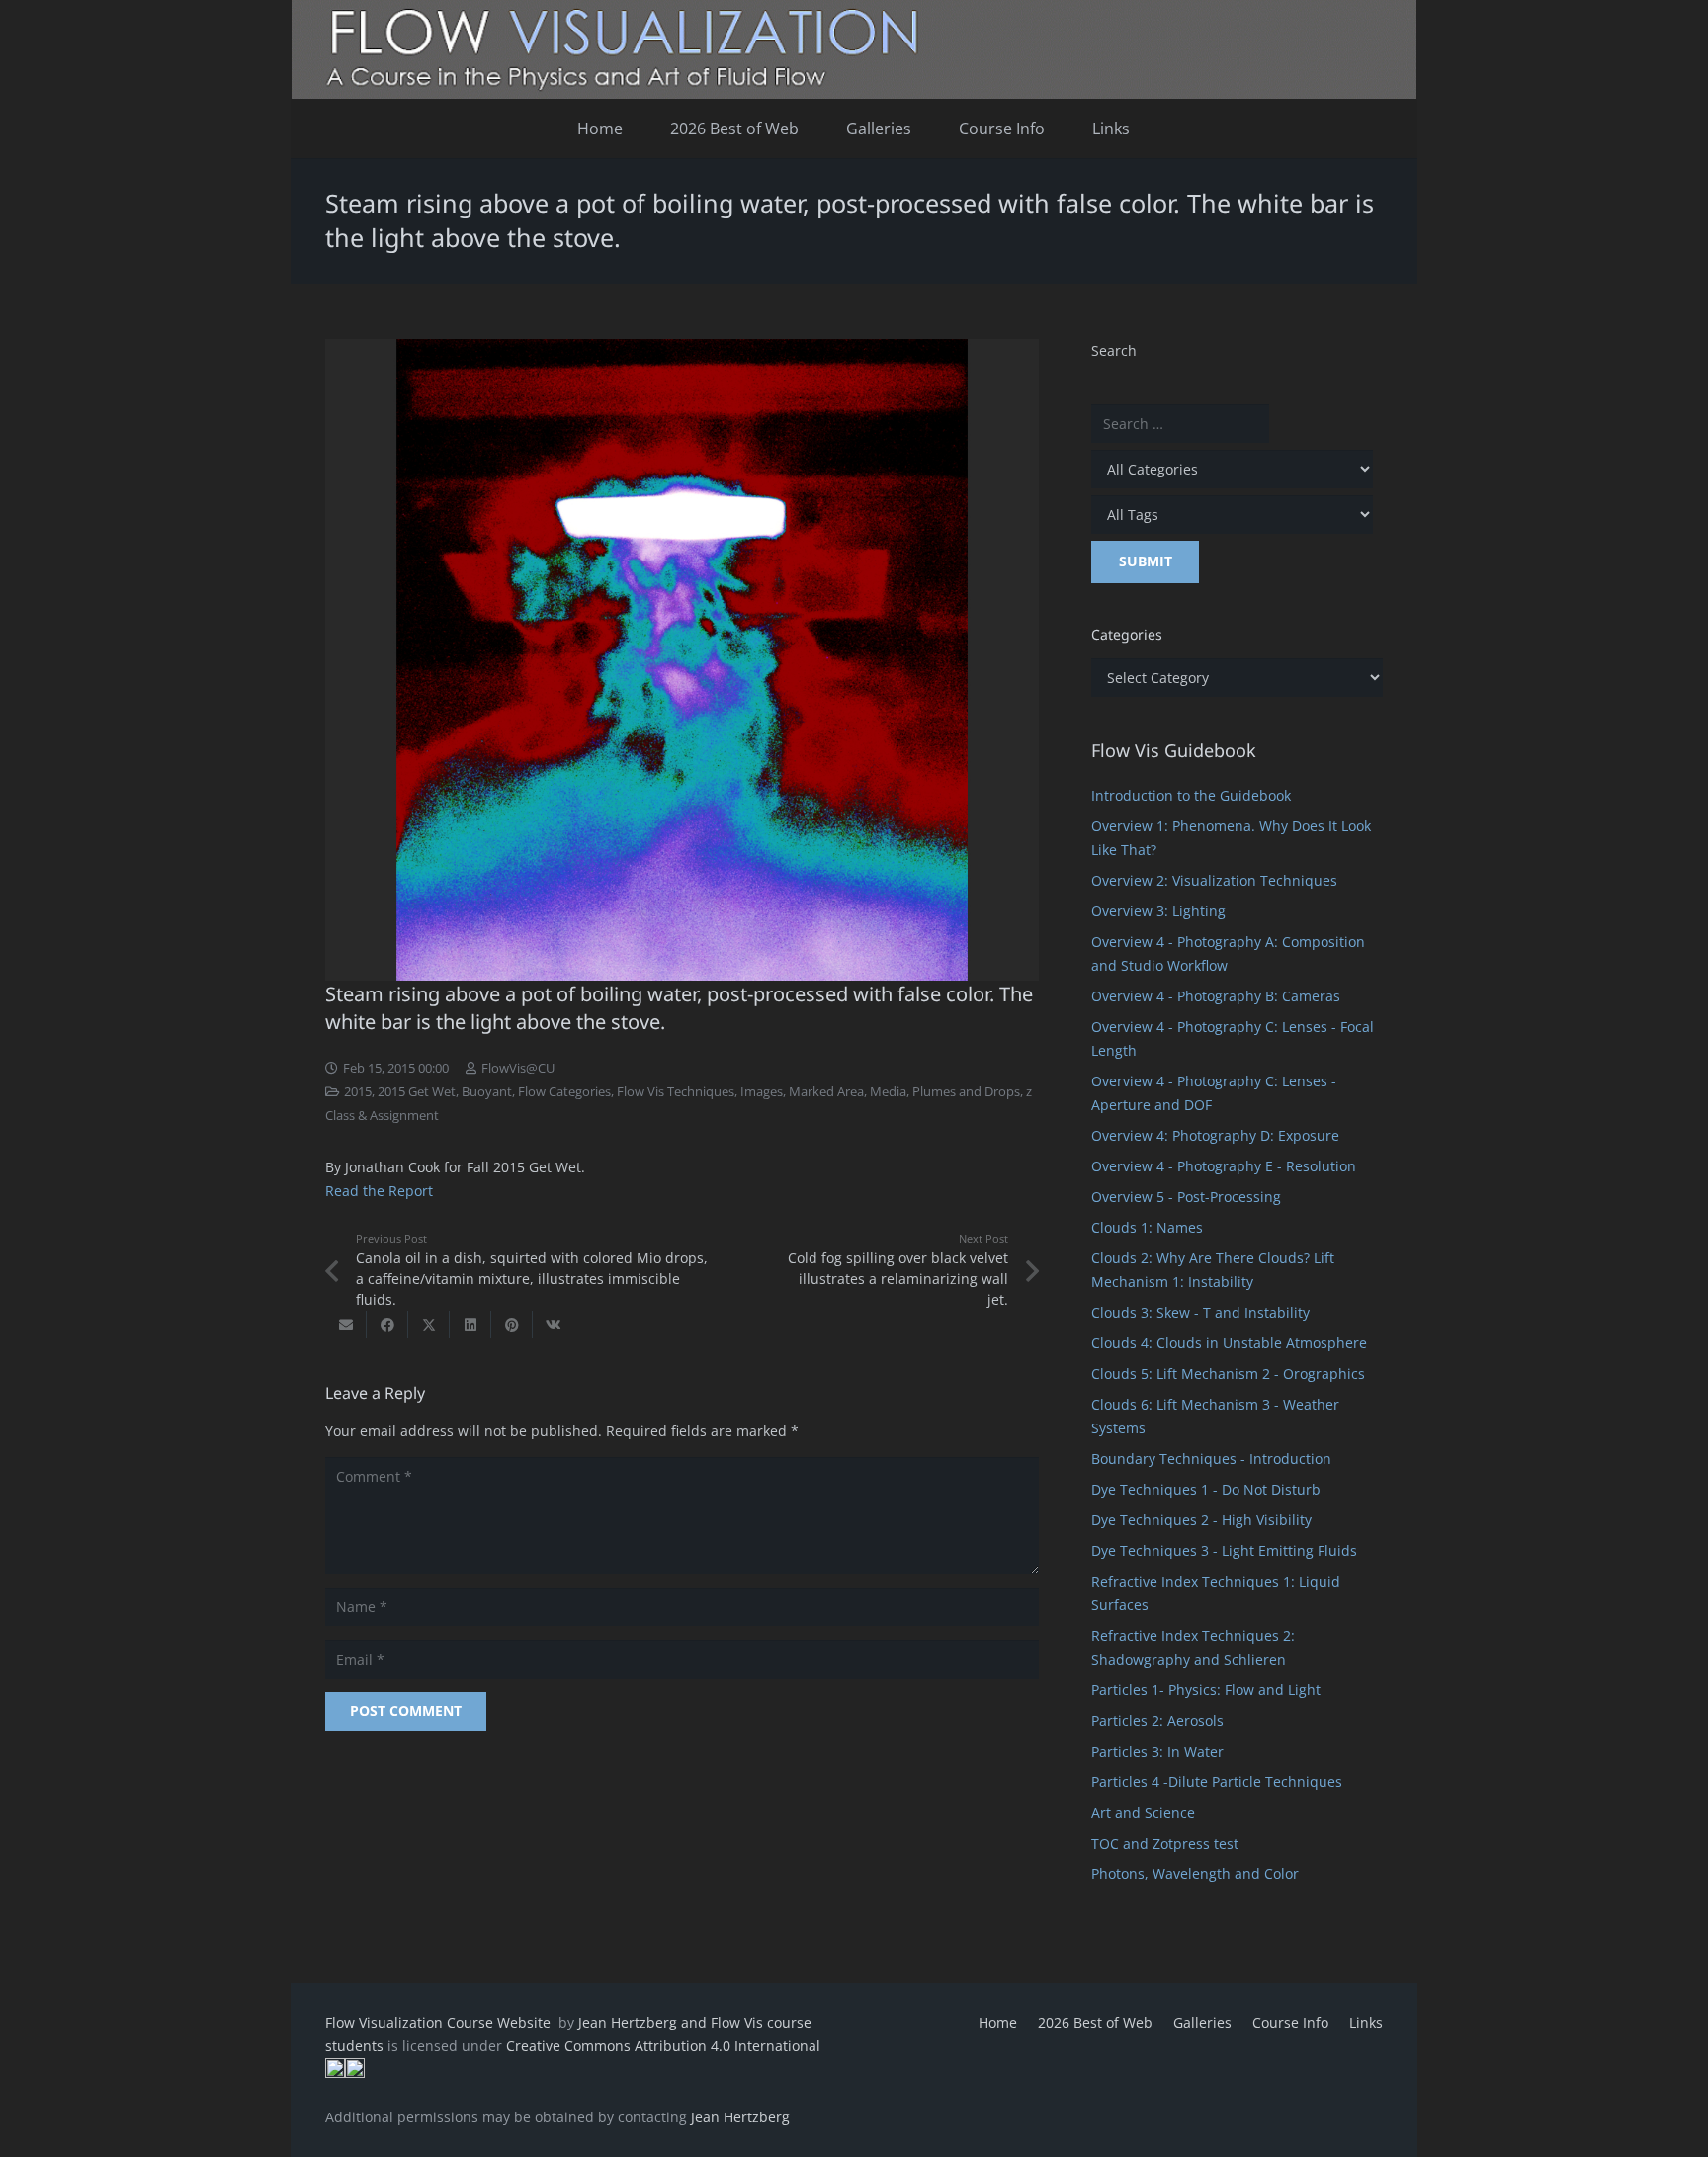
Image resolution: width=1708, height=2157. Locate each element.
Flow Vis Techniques (676, 1092)
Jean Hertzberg (740, 2117)
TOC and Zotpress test (1165, 1843)
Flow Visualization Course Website (440, 2022)
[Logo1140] (854, 49)
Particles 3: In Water (1157, 1751)
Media (888, 1092)
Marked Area (826, 1092)
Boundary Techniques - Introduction (1211, 1459)
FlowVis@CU (518, 1068)
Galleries (1202, 2022)
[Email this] (346, 1325)
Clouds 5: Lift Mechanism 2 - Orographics (1228, 1374)
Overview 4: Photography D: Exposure (1215, 1135)
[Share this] (387, 1325)
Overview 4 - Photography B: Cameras (1216, 996)
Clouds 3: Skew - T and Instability (1200, 1312)
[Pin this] (512, 1325)
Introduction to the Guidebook (1191, 795)
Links (1366, 2022)
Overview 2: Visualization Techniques (1214, 880)
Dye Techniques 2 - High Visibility (1201, 1520)
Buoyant (487, 1092)
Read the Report (379, 1191)
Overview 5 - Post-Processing (1186, 1197)
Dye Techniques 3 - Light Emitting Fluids (1224, 1551)
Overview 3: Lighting (1158, 911)
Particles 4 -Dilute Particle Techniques (1217, 1782)
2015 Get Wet (417, 1092)
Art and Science (1143, 1812)
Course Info (1290, 2022)
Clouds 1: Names (1147, 1227)
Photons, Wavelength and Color (1195, 1874)
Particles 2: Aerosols (1157, 1721)
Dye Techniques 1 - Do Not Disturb (1206, 1489)
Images (762, 1092)
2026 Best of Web (1095, 2022)
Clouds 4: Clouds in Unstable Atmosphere (1229, 1343)
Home (998, 2022)
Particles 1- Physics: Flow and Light (1206, 1690)
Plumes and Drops (966, 1092)
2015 (358, 1092)
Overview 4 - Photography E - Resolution (1224, 1166)
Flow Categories (564, 1092)
